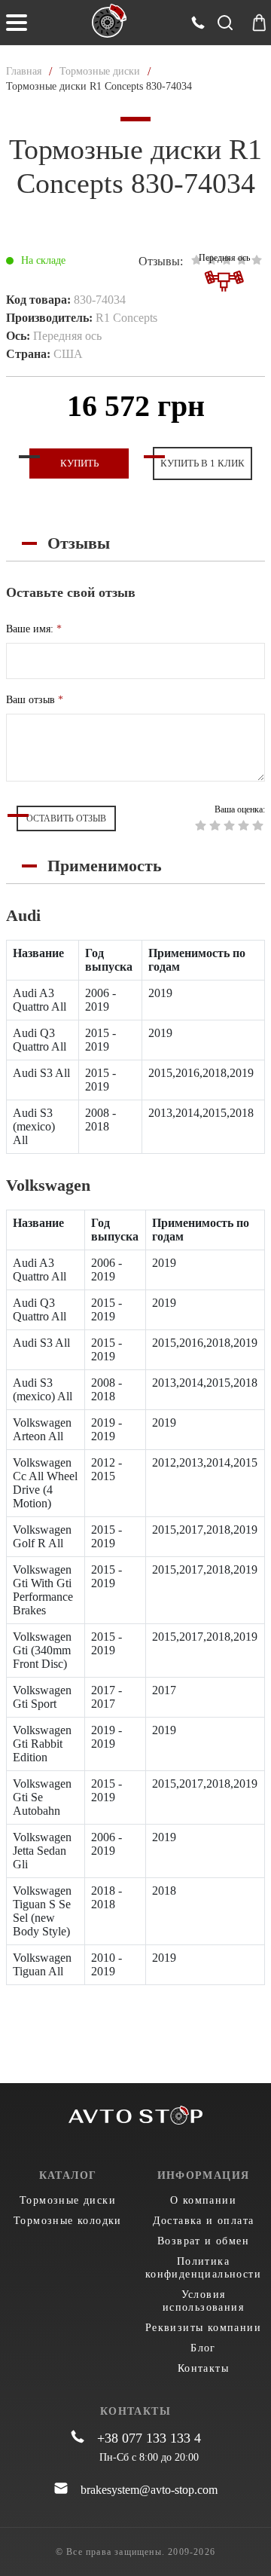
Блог (203, 2348)
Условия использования (203, 2301)
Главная (24, 71)
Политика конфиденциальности (203, 2268)
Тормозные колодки (68, 2221)
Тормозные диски (100, 71)
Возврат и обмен (203, 2241)
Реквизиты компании (203, 2328)
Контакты (203, 2368)
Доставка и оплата (204, 2221)
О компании (203, 2200)
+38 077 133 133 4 (149, 2438)
